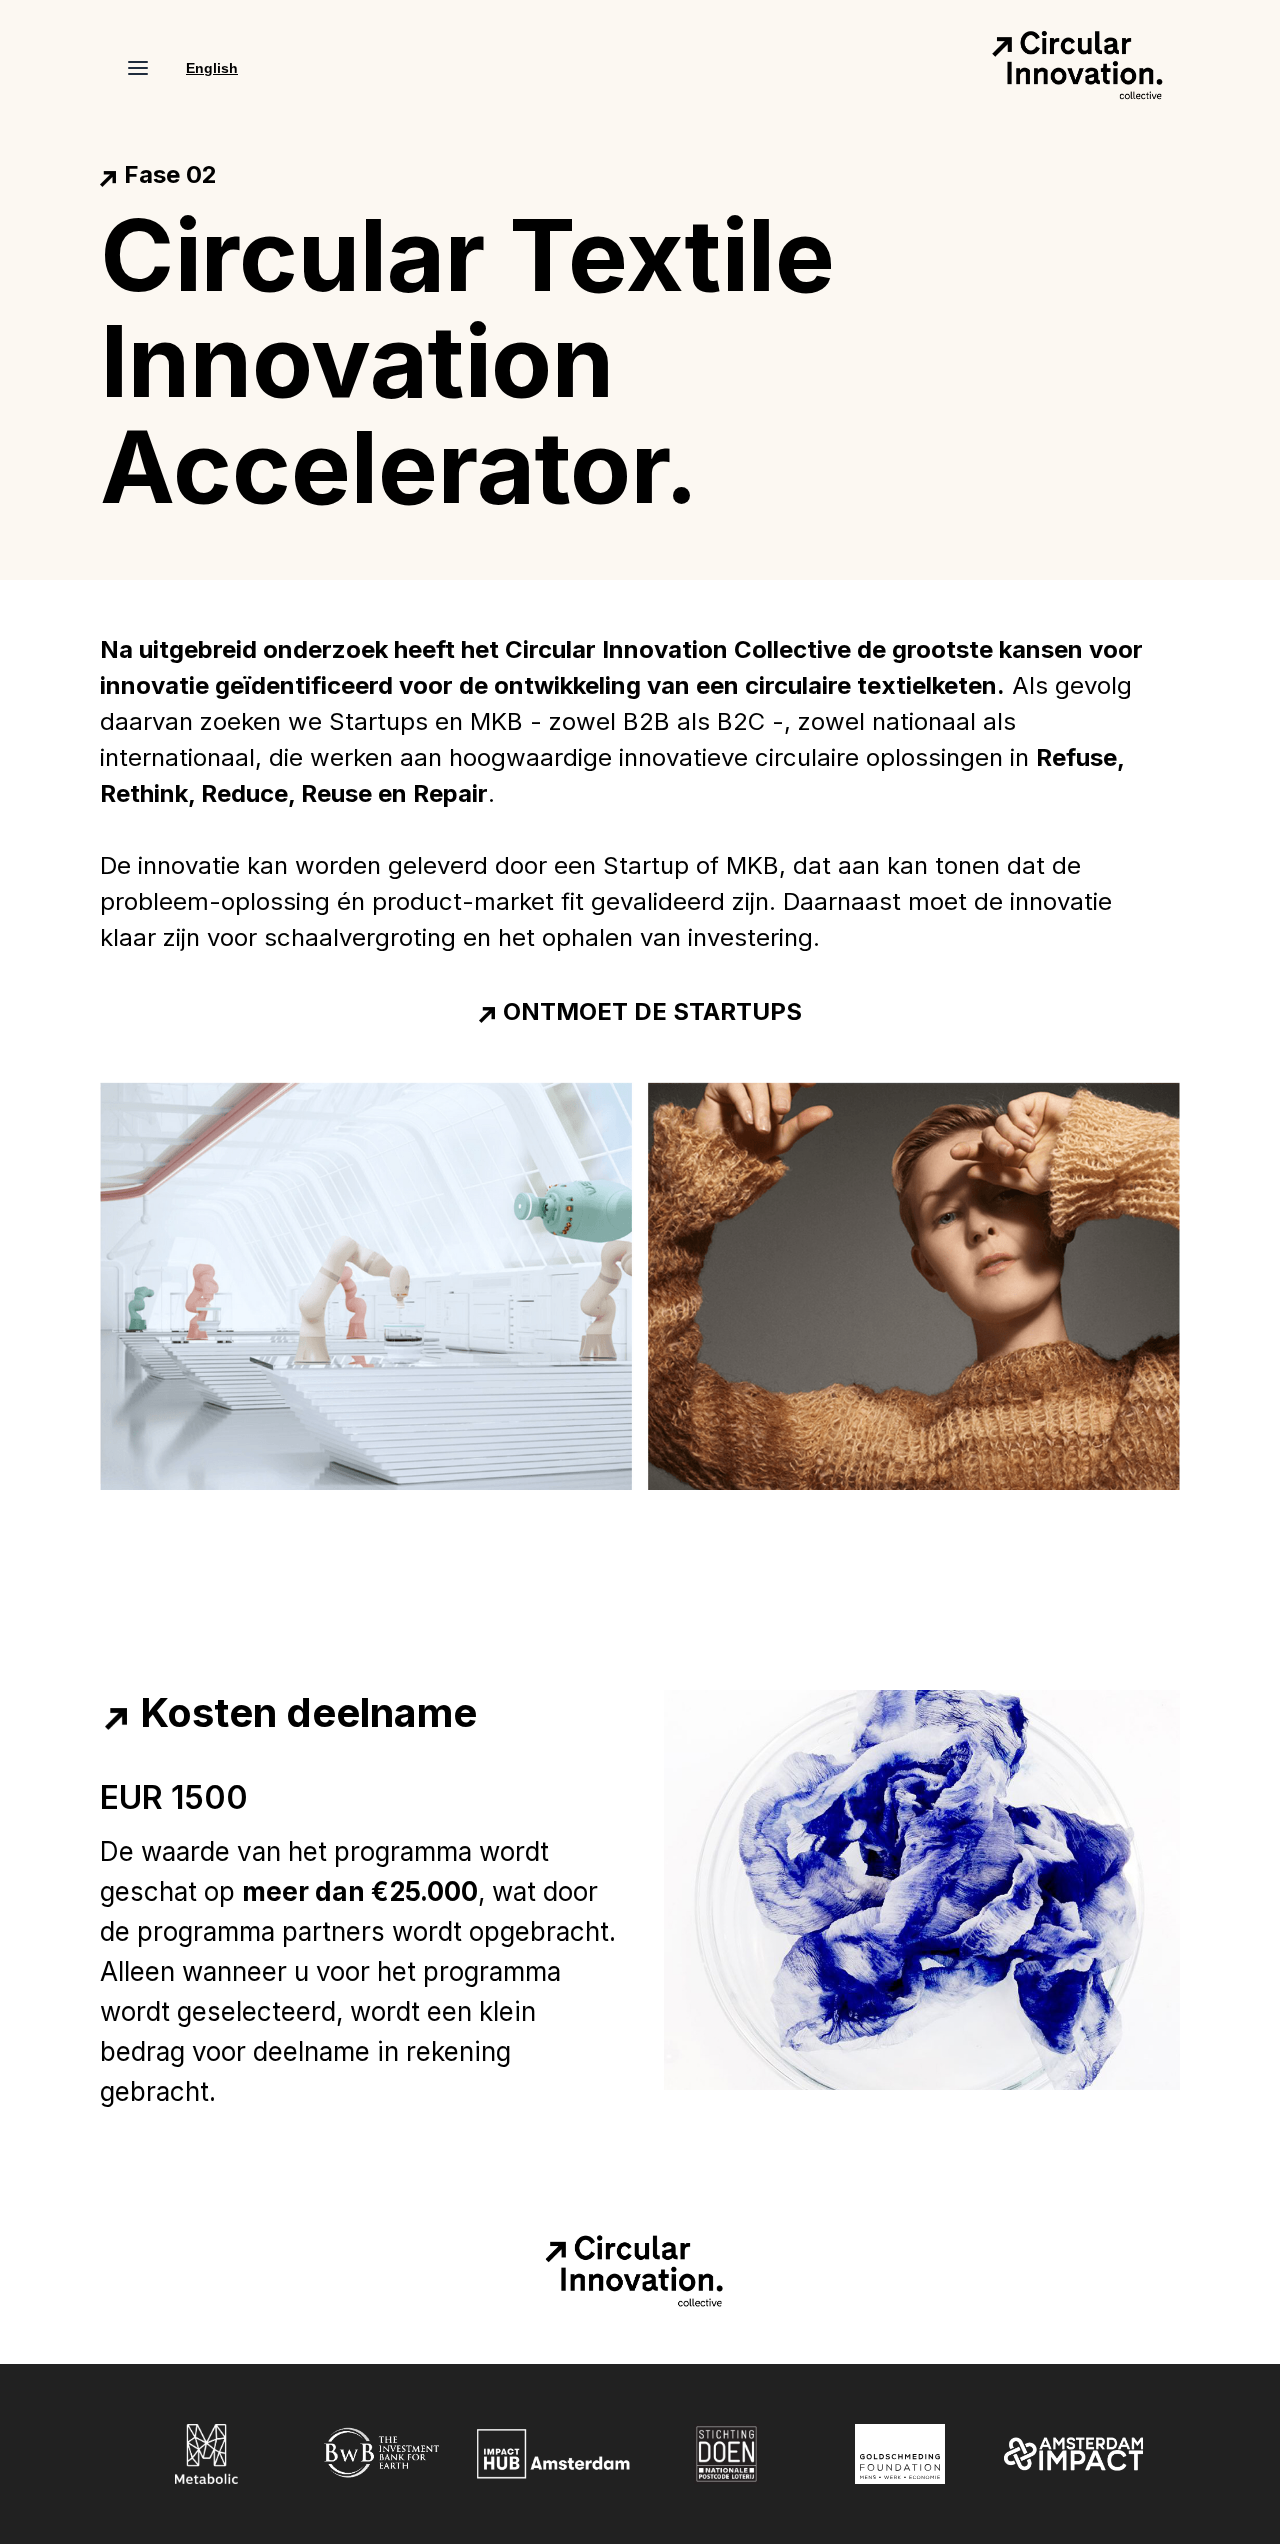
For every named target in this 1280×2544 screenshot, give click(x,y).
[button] (138, 68)
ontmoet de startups (652, 1012)
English (212, 68)
